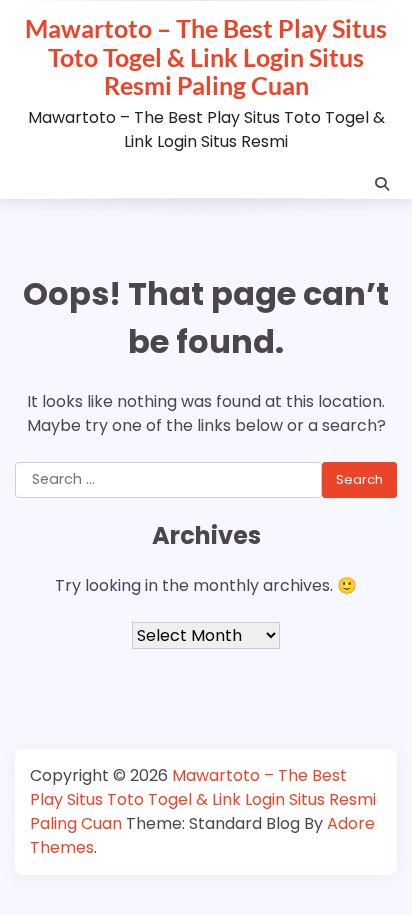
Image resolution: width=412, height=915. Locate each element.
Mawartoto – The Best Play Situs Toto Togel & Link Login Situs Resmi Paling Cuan (206, 56)
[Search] (382, 184)
